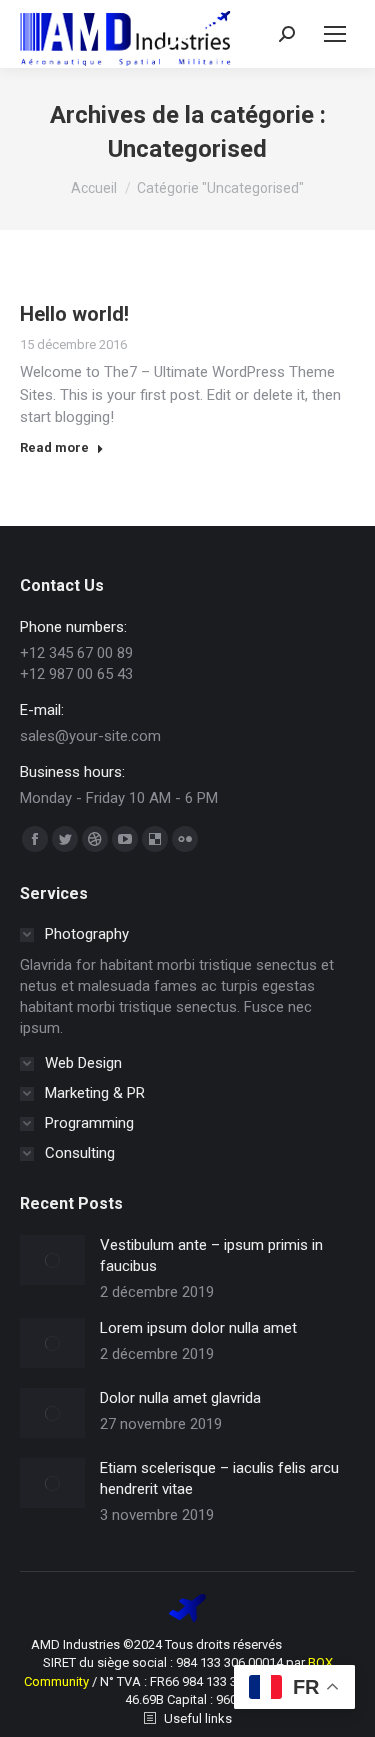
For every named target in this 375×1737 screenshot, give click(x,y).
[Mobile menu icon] (335, 34)
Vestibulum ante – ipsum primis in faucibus (211, 1255)
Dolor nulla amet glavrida (180, 1398)
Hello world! (74, 314)
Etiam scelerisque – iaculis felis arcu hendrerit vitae (219, 1478)
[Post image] (52, 1260)
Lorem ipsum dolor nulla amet (198, 1328)
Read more (54, 447)
